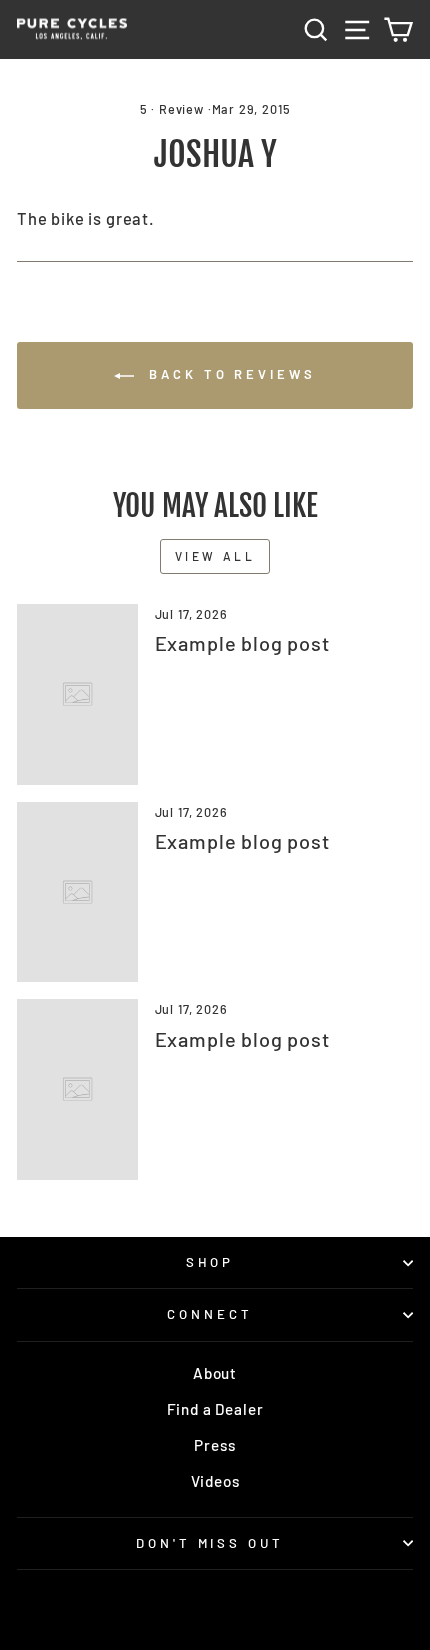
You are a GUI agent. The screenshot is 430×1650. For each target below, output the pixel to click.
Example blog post (242, 643)
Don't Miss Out (210, 1543)
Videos (215, 1481)
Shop (210, 1262)
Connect (210, 1314)
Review (181, 109)
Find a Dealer (215, 1409)
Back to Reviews (228, 374)
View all (215, 556)
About (215, 1373)
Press (214, 1445)
